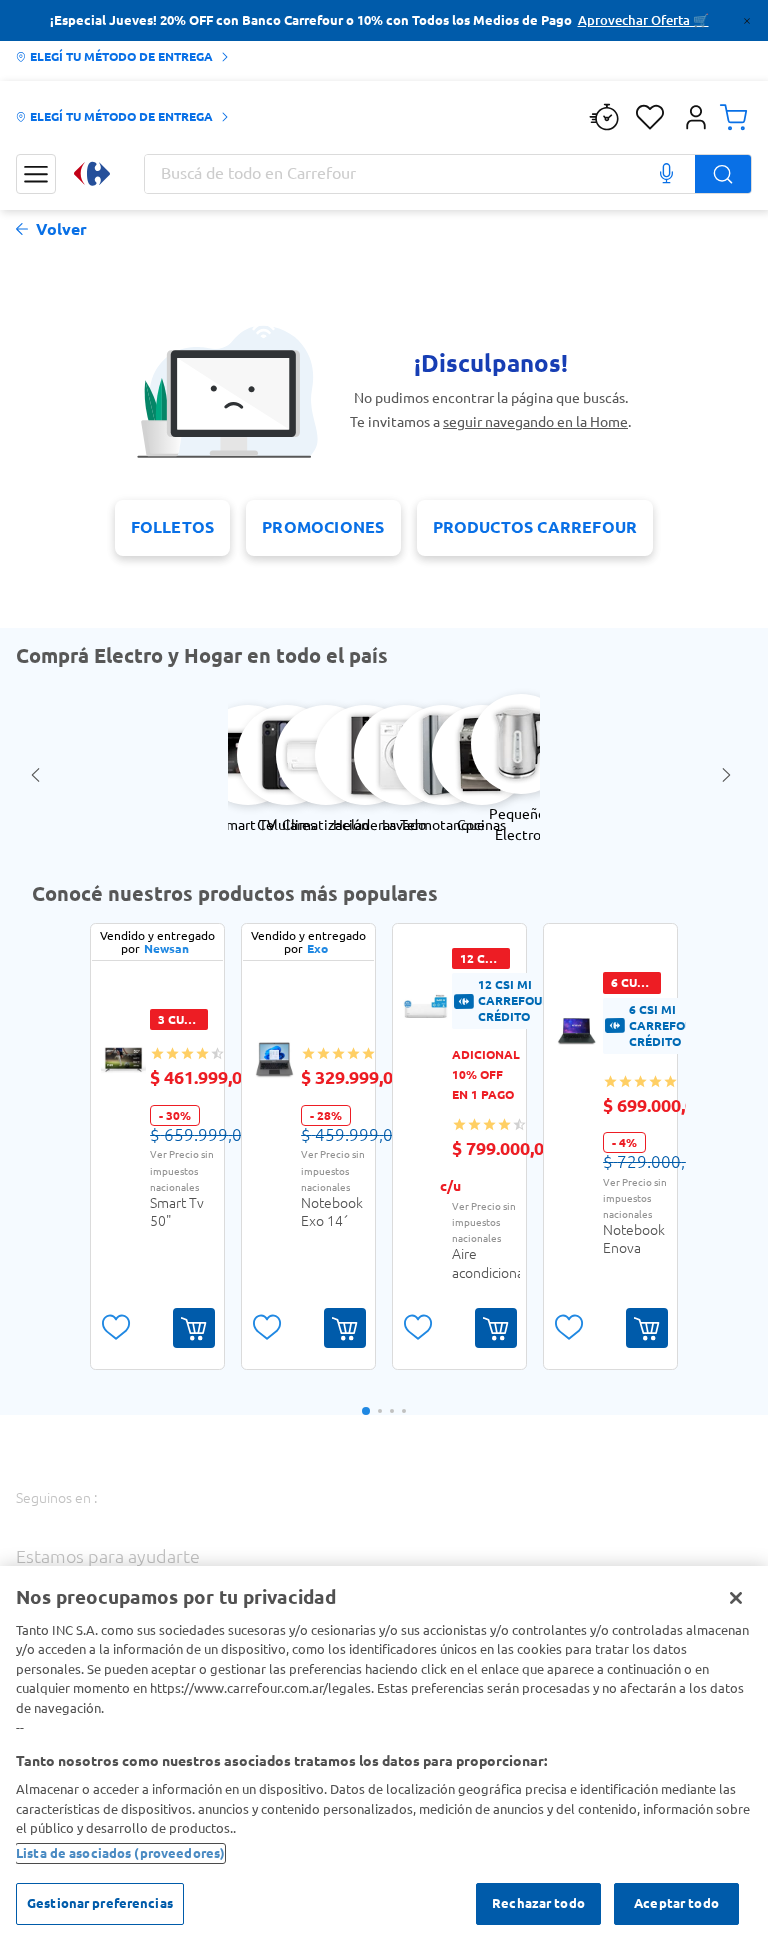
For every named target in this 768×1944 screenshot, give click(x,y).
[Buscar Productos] (723, 174)
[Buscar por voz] (666, 174)
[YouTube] (282, 1520)
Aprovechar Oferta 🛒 (643, 20)
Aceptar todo (676, 1903)
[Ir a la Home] (92, 173)
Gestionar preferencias (100, 1903)
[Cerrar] (736, 1598)
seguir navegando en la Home (535, 422)
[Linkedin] (336, 1518)
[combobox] (448, 174)
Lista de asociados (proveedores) (120, 1853)
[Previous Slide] (38, 775)
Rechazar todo (538, 1903)
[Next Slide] (729, 775)
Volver (61, 229)
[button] (696, 117)
